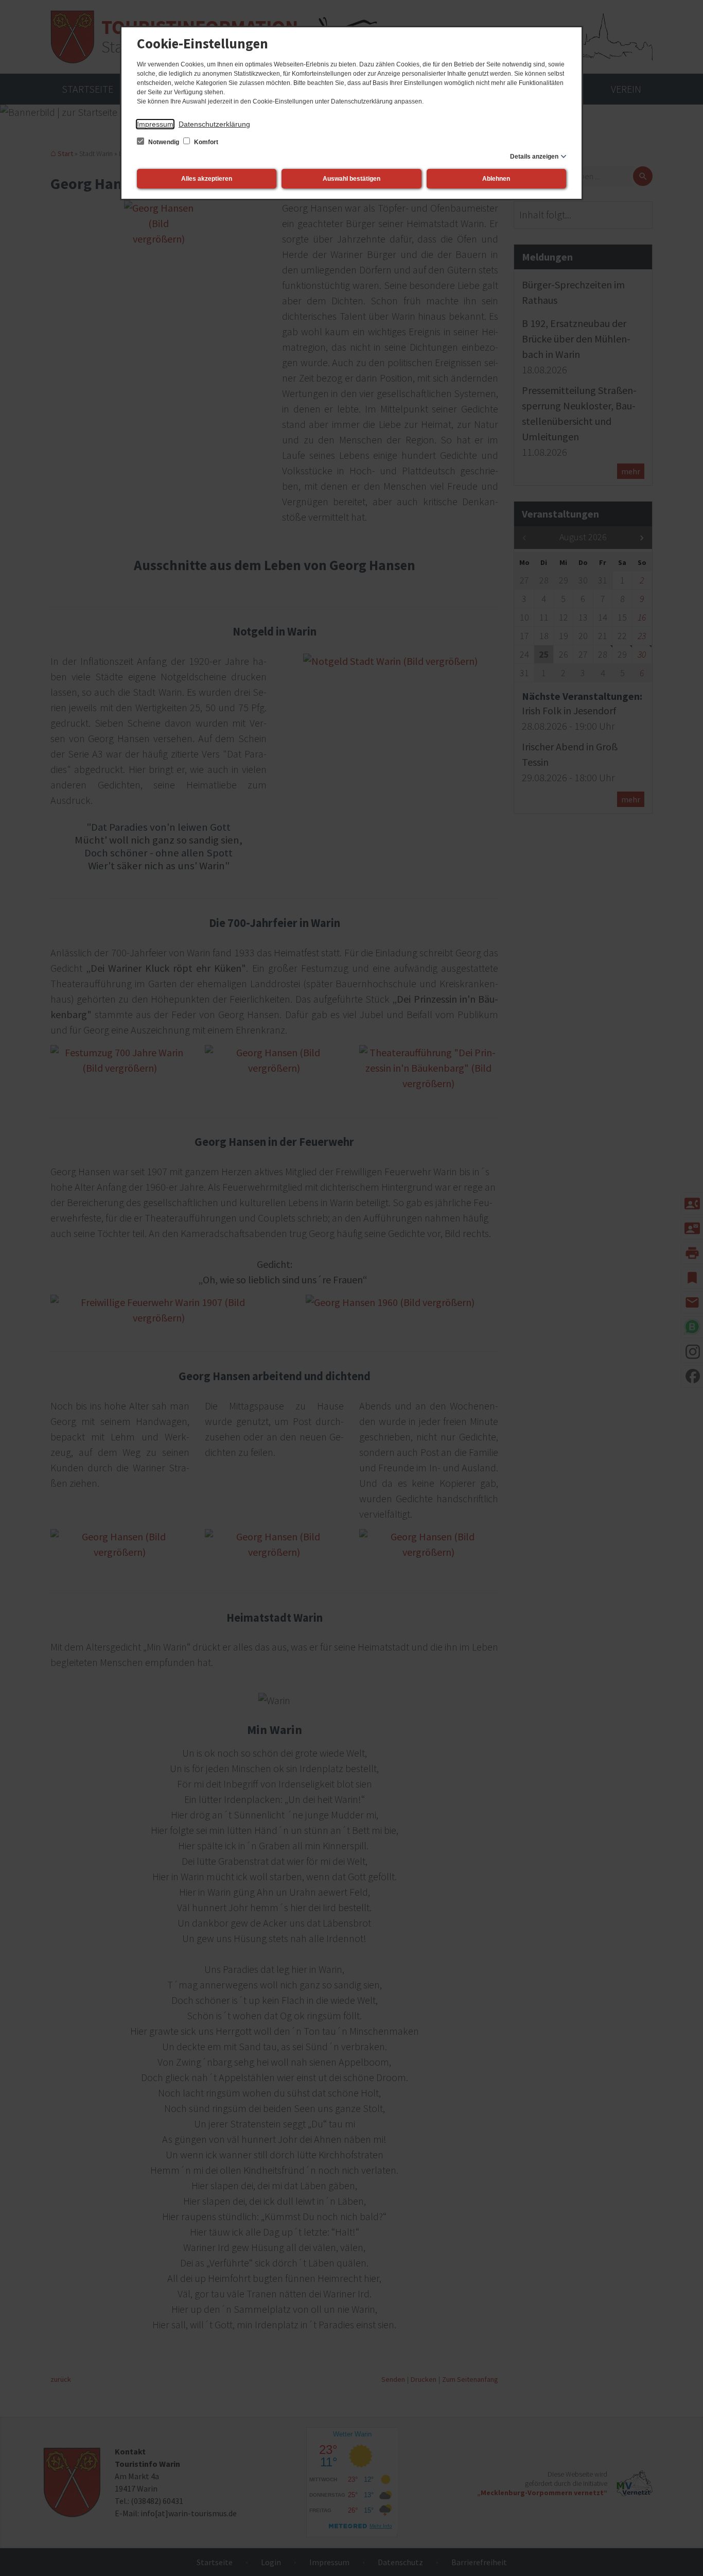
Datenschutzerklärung (214, 124)
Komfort (205, 142)
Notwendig (164, 142)
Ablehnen (496, 179)
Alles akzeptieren (207, 179)
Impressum (155, 124)
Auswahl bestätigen (351, 179)
